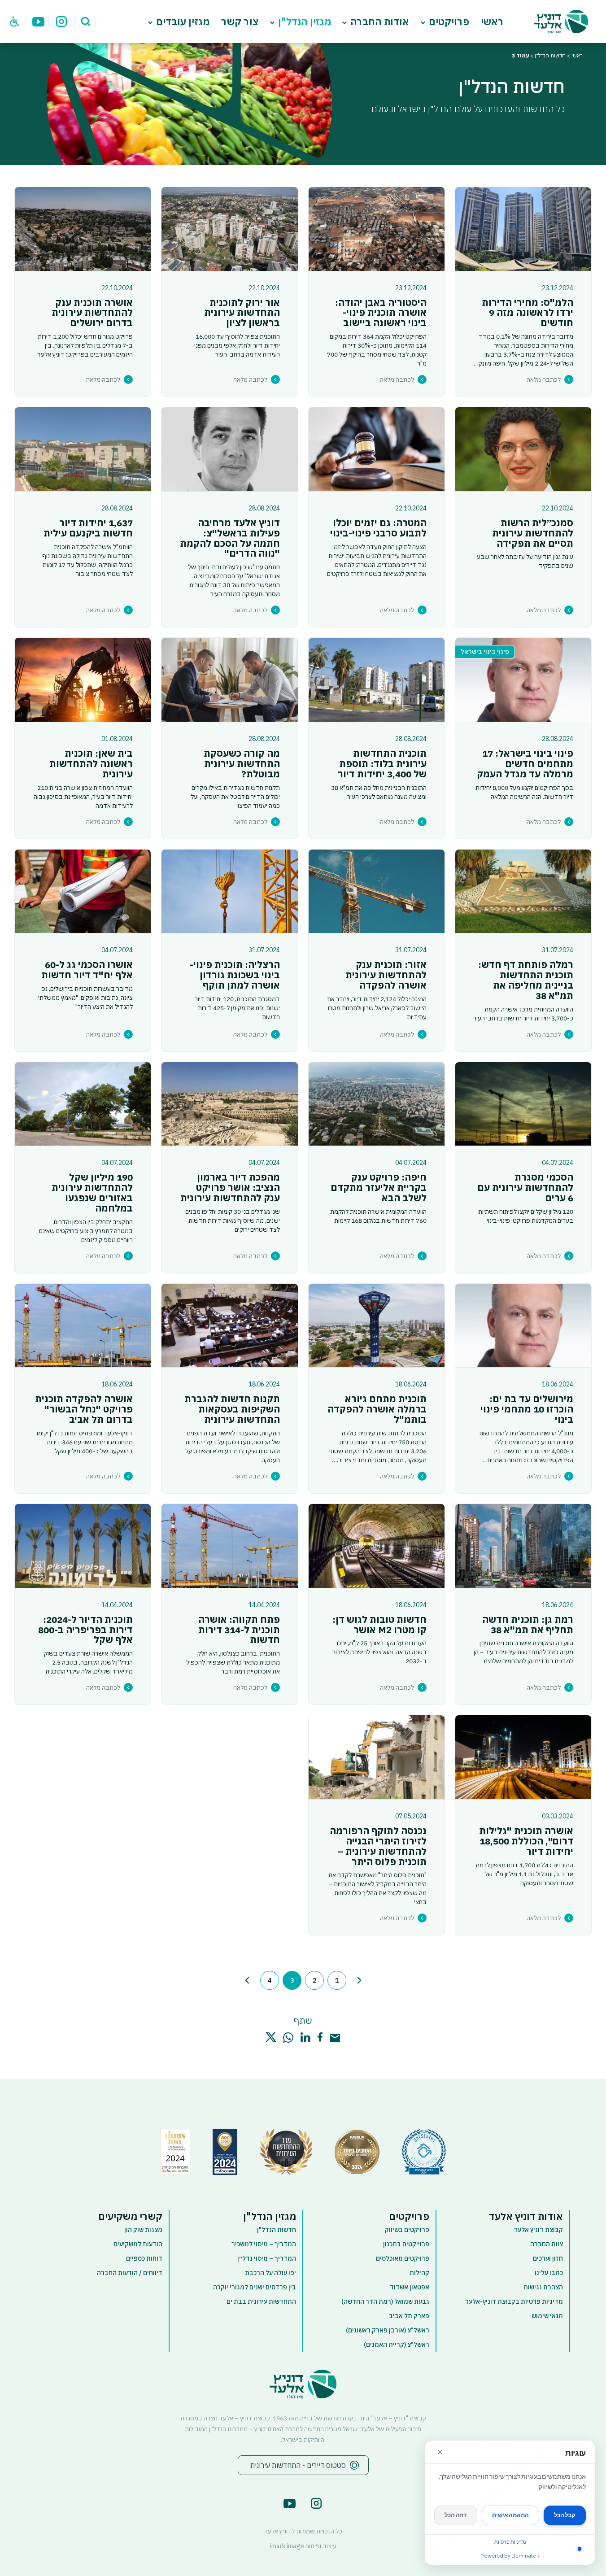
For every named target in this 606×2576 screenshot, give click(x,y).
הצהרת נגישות (543, 2287)
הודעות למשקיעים (138, 2244)
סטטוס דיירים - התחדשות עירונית (298, 2465)
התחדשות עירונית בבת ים (261, 2301)
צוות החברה (547, 2244)
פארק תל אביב (409, 2316)
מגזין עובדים (183, 22)
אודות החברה (380, 22)
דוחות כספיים (144, 2258)
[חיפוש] (86, 21)
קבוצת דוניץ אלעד (538, 2230)
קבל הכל (565, 2515)
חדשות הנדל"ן (550, 55)
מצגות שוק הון (143, 2230)
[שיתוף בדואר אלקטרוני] (335, 2038)
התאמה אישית (510, 2515)
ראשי (492, 22)
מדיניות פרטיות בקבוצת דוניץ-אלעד (514, 2301)
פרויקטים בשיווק (407, 2230)
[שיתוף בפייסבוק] (320, 2037)
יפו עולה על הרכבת (270, 2273)
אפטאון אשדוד (410, 2287)
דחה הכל (456, 2515)
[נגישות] (15, 21)
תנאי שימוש (547, 2316)
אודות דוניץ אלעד (526, 2216)
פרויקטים (449, 22)
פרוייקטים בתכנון (406, 2244)
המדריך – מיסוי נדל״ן (267, 2258)
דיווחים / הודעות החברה (130, 2273)
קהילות (419, 2273)
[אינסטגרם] (61, 21)
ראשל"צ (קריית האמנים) (397, 2345)
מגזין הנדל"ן (305, 22)
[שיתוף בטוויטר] (271, 2037)
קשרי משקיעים (130, 2216)
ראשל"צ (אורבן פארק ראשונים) (388, 2330)
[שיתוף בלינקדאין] (305, 2037)
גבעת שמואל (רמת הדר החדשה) (385, 2301)
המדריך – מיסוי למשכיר (264, 2244)
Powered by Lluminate (508, 2556)
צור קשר (240, 22)
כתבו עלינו (549, 2273)
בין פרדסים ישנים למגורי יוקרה (255, 2287)
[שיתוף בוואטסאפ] (288, 2038)
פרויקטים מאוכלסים (403, 2258)
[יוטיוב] (39, 21)
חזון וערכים (548, 2258)
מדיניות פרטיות (510, 2542)
